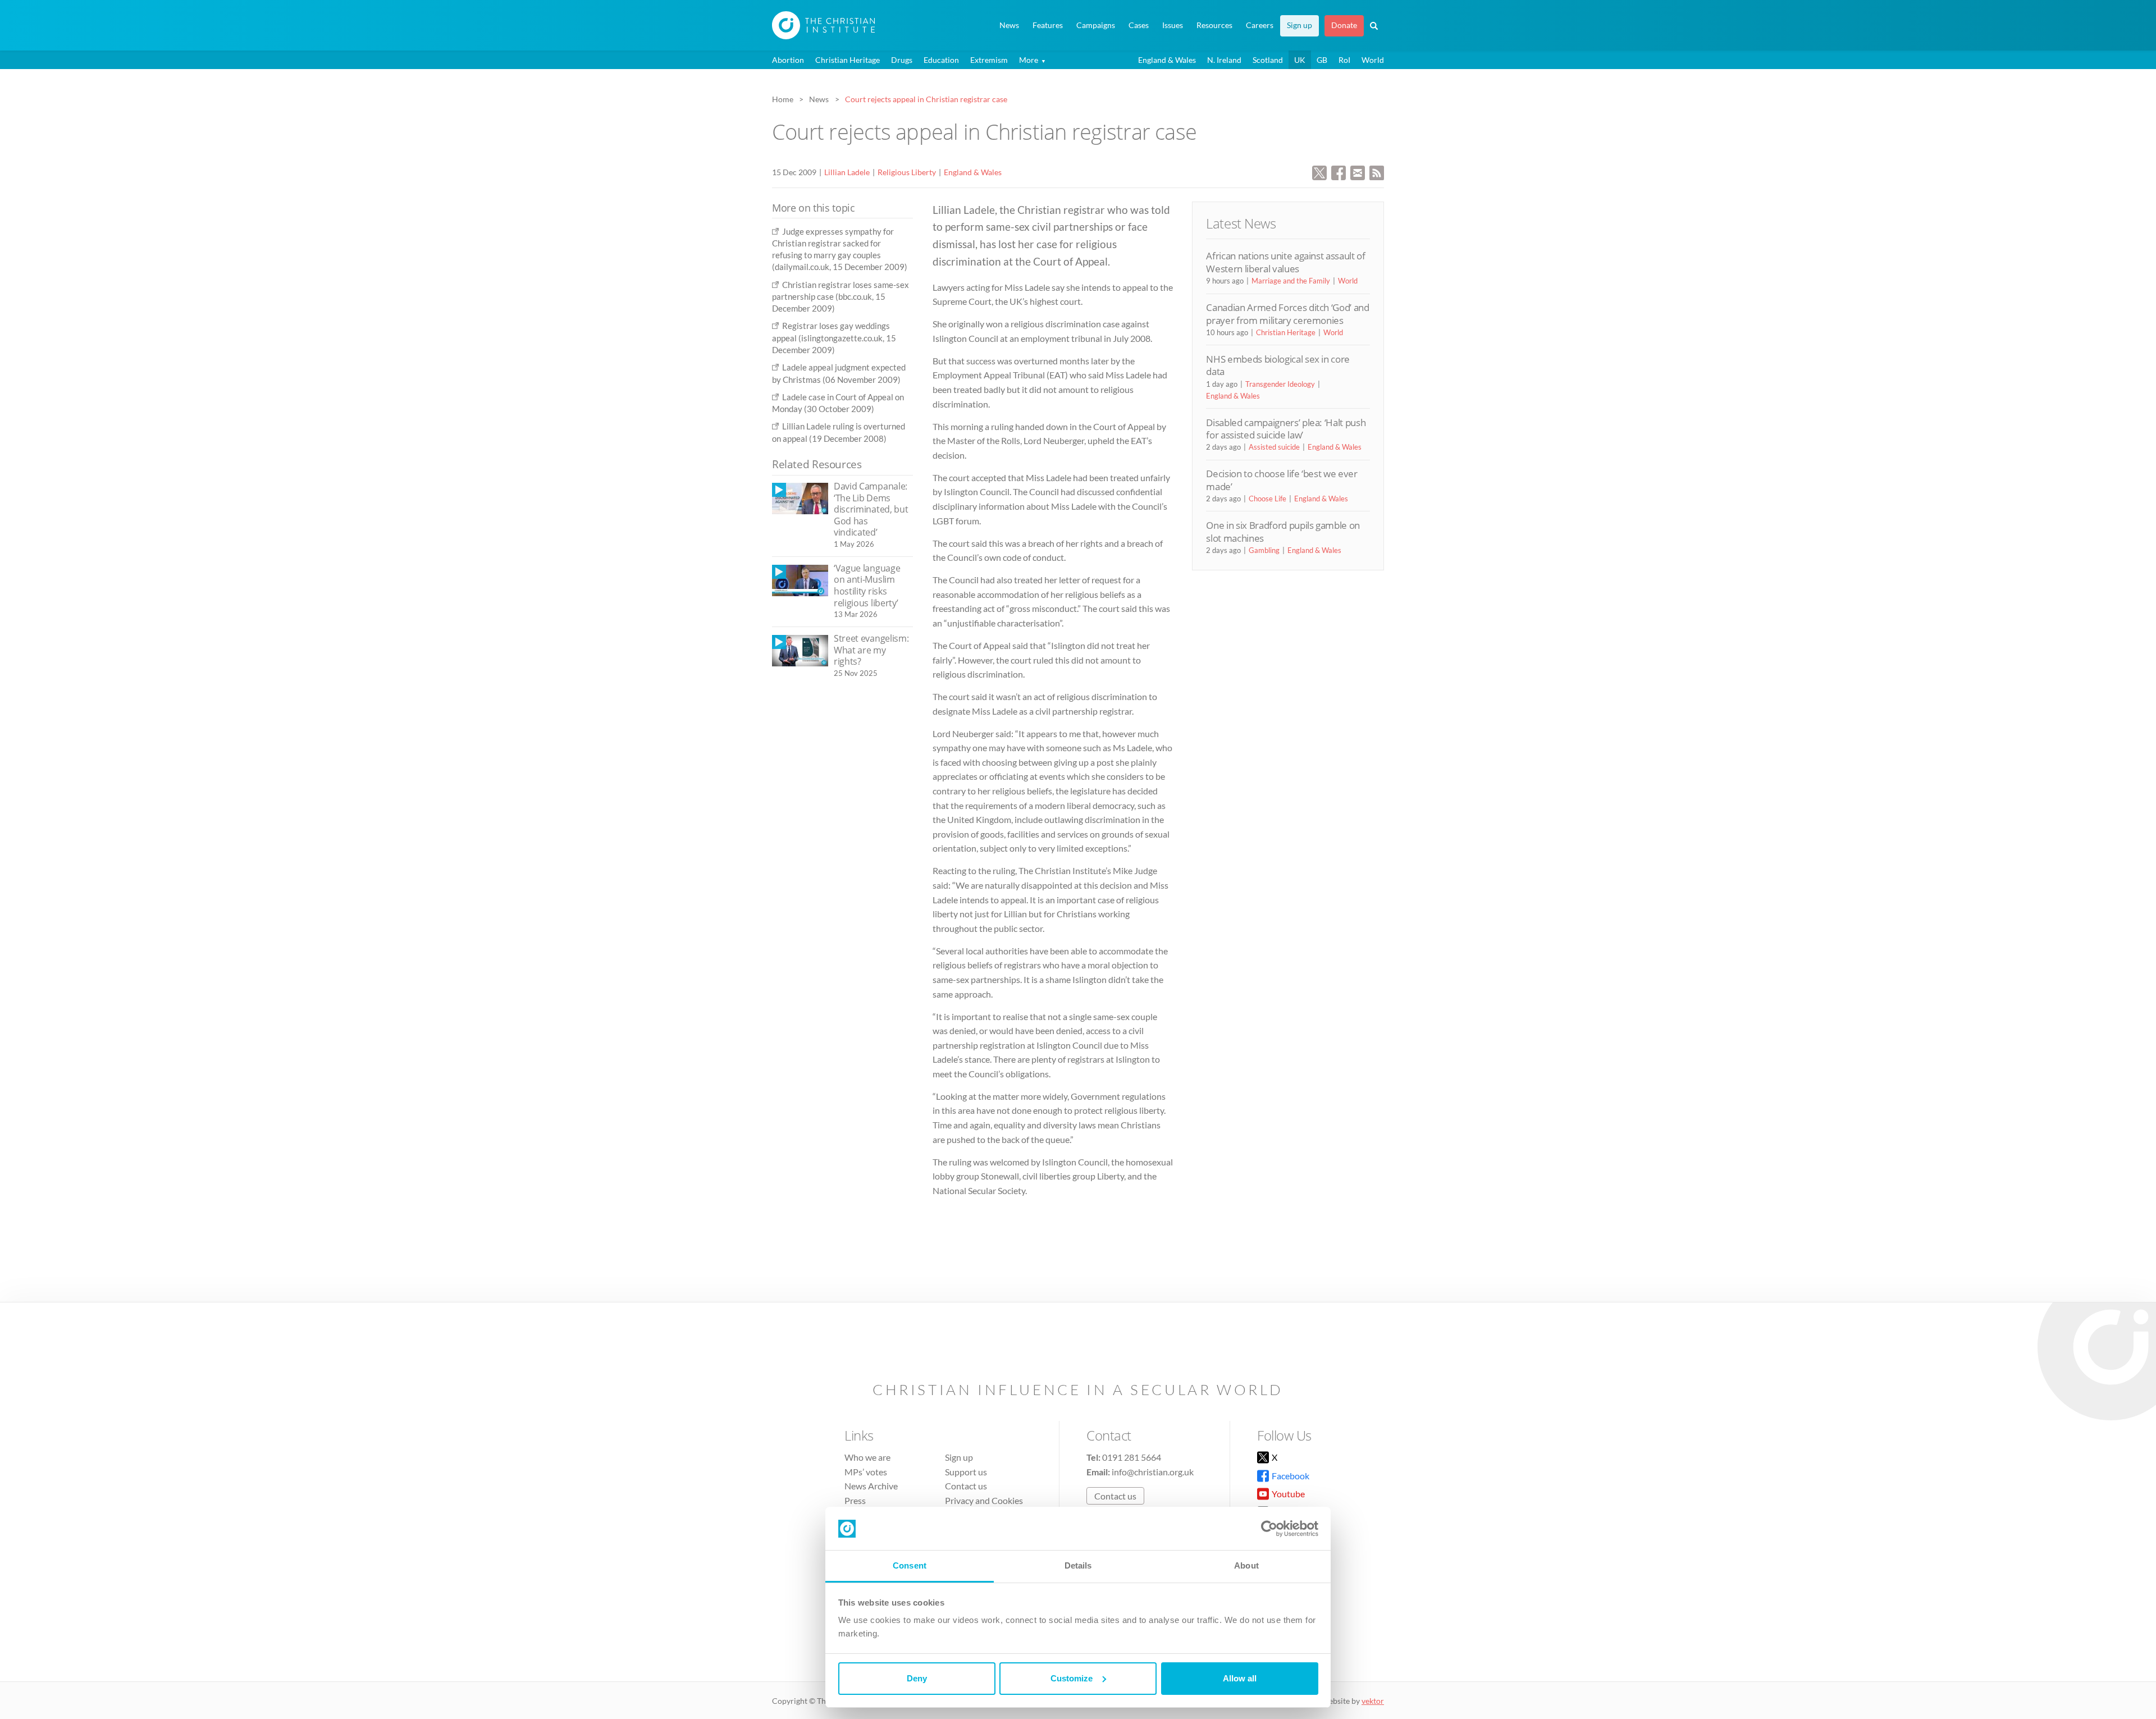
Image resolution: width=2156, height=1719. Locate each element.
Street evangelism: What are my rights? (871, 650)
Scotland (1268, 60)
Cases (1139, 25)
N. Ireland (1224, 60)
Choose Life (1267, 499)
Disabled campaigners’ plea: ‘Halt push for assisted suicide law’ (1286, 429)
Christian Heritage (848, 60)
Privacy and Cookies (984, 1500)
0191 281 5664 (1132, 1457)
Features (1048, 25)
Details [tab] (1078, 1565)
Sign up (1299, 25)
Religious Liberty (907, 172)
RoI (1344, 60)
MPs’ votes (866, 1472)
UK (1300, 60)
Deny (917, 1678)
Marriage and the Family (1291, 281)
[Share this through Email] (1358, 172)
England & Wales (1167, 60)
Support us (966, 1472)
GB (1322, 60)
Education (941, 60)
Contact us (966, 1486)
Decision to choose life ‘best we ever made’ (1282, 480)
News (1009, 25)
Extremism (989, 60)
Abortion (788, 60)
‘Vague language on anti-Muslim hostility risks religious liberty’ (867, 586)
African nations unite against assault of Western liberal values (1285, 262)
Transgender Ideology (1280, 384)
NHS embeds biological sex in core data (1278, 365)
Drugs (902, 60)
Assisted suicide (1274, 447)
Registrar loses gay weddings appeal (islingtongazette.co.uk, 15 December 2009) (834, 338)
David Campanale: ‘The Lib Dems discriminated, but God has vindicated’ (871, 509)
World (1373, 60)
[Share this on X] (1319, 172)
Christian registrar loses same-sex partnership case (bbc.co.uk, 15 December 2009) (841, 297)
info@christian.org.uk (1153, 1472)
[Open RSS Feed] (1377, 172)
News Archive (871, 1486)
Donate (1344, 25)
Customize (1072, 1678)
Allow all (1240, 1678)
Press (855, 1500)
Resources (1214, 25)
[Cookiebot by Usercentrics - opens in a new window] (1269, 1529)
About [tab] (1246, 1565)
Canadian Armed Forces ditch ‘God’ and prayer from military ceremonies (1287, 314)
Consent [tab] (910, 1565)
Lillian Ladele (847, 172)
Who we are (867, 1457)
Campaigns (1096, 25)
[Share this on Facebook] (1339, 172)
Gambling (1264, 550)
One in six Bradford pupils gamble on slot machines (1283, 531)
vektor (1373, 1701)
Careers (1260, 25)
